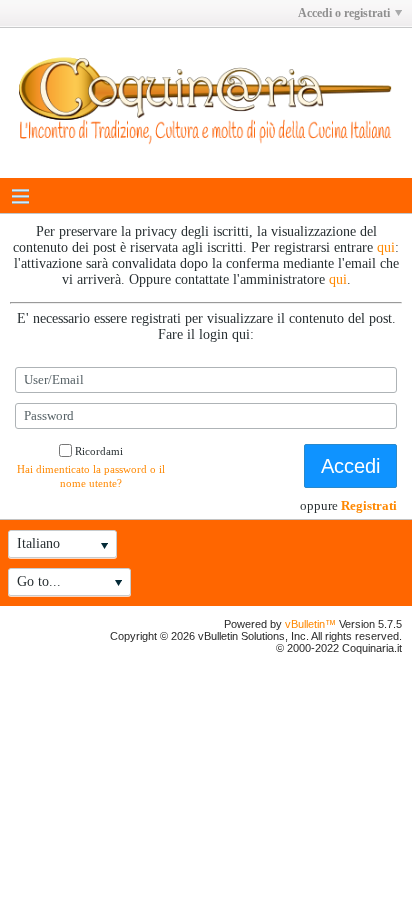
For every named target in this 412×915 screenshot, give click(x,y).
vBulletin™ (310, 624)
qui (386, 247)
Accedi (350, 466)
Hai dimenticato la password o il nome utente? (91, 476)
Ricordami (99, 451)
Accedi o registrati (344, 13)
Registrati (369, 505)
